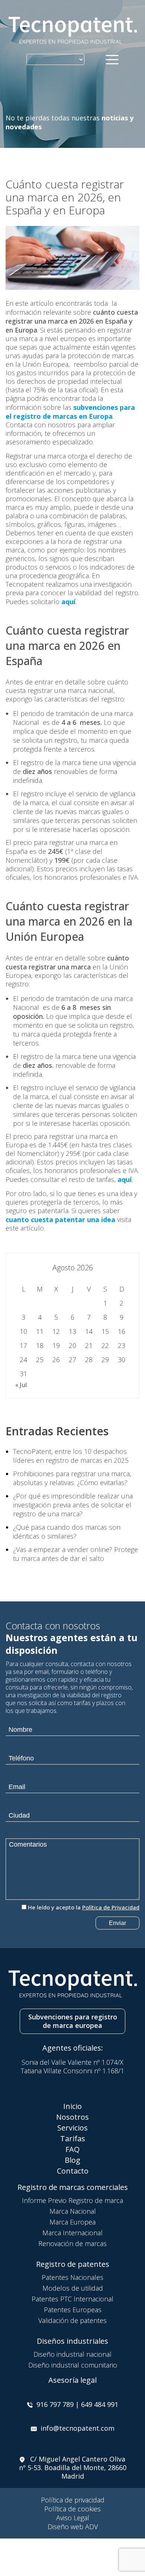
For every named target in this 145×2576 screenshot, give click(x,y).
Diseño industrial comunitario (73, 2365)
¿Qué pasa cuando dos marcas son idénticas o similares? (67, 1532)
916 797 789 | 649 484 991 (77, 2404)
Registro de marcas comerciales (73, 2187)
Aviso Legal (73, 2518)
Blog (72, 2160)
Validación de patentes (72, 2320)
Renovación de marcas (72, 2243)
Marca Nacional (73, 2211)
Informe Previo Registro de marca (72, 2200)
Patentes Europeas (73, 2310)
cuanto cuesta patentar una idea (60, 1219)
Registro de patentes (73, 2264)
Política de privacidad (73, 2500)
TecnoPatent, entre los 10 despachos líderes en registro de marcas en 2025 (71, 1456)
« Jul (21, 1385)
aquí (68, 602)
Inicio (72, 2106)
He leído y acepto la (84, 1907)
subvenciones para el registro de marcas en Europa (70, 412)
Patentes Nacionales (72, 2277)
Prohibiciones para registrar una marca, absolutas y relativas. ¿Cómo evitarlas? (72, 1478)
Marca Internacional (72, 2233)
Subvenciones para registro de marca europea (73, 2021)
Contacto (73, 2171)
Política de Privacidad (111, 1907)
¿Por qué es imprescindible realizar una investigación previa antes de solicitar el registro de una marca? (73, 1505)
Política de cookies (72, 2509)
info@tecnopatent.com (78, 2428)
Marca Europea (72, 2222)
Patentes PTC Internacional (72, 2299)
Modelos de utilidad (73, 2288)
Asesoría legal (72, 2380)
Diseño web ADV (73, 2527)
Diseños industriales (72, 2341)
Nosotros (72, 2117)
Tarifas (73, 2138)
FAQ (72, 2149)
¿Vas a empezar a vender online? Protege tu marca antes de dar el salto (75, 1554)
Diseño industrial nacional (72, 2354)
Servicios (72, 2128)
